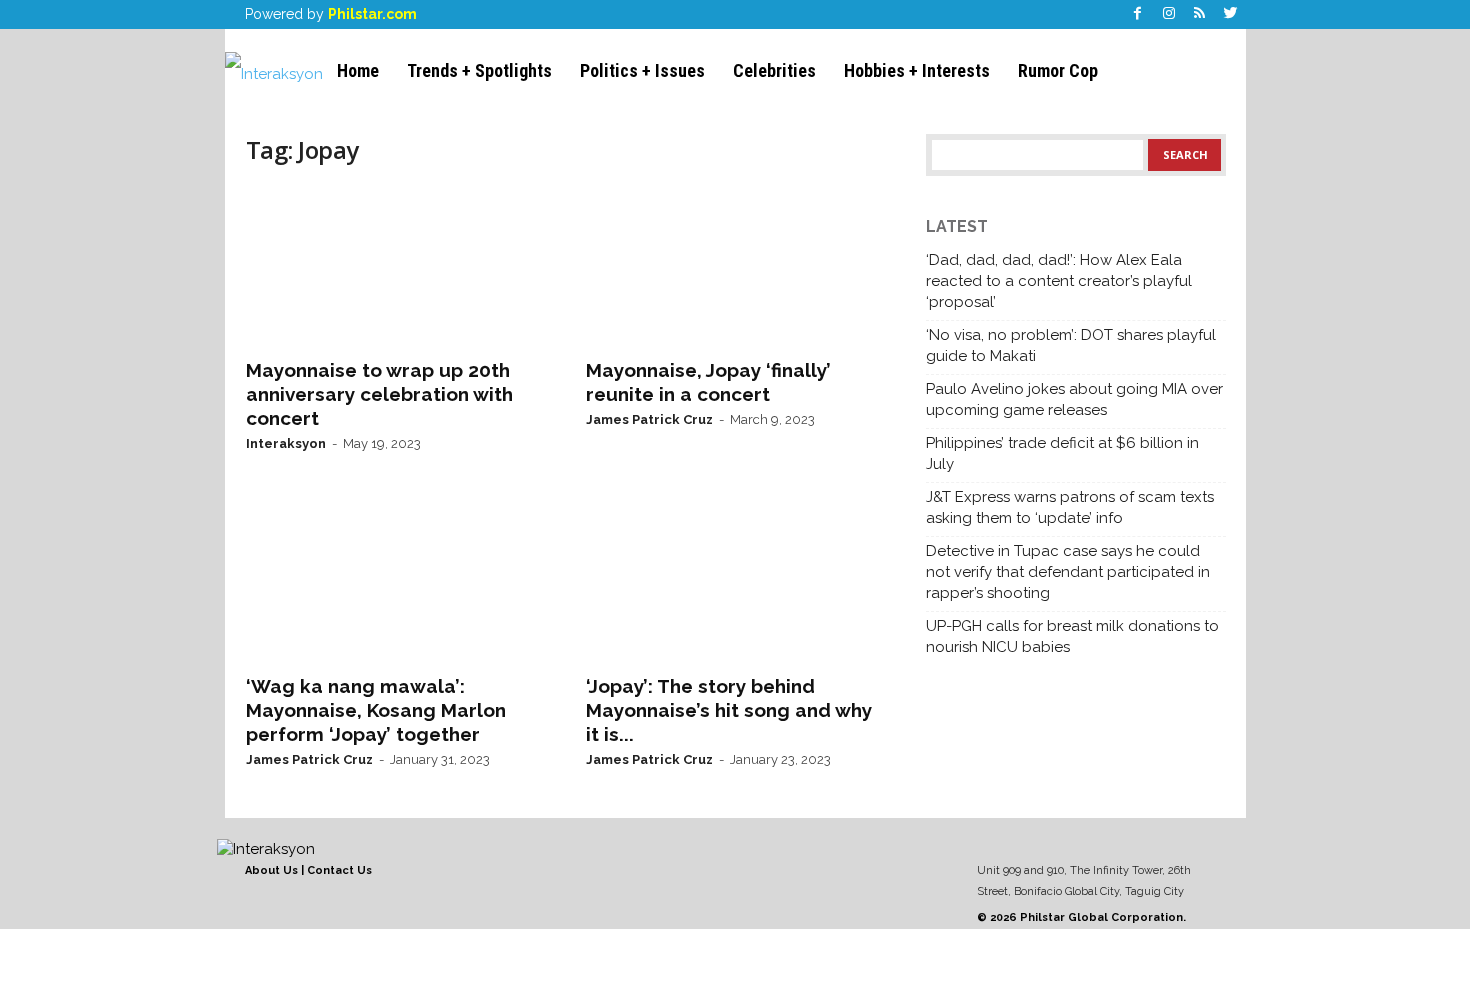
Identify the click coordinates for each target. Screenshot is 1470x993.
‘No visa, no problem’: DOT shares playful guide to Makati (1071, 345)
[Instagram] (1169, 14)
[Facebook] (1138, 14)
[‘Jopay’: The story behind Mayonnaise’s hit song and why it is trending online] (736, 582)
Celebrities (774, 70)
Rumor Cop (1058, 70)
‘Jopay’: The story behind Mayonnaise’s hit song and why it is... (729, 710)
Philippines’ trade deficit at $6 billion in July (1062, 453)
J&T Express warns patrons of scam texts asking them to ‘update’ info (1070, 507)
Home (358, 70)
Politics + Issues (642, 70)
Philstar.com (372, 14)
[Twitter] (1231, 14)
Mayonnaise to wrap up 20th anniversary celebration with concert (379, 394)
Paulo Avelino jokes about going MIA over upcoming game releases (1074, 399)
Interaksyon (286, 443)
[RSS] (1200, 14)
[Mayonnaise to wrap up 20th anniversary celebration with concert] (396, 266)
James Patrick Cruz (649, 419)
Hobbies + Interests (917, 70)
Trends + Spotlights (479, 70)
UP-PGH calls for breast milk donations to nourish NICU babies (1072, 636)
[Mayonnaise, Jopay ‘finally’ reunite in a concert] (736, 266)
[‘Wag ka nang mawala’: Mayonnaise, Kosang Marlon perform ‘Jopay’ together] (396, 582)
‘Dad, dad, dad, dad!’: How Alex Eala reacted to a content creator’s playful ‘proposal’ (1059, 281)
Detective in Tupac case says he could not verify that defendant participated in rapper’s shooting (1068, 572)
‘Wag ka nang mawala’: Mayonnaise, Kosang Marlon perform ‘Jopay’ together (376, 710)
